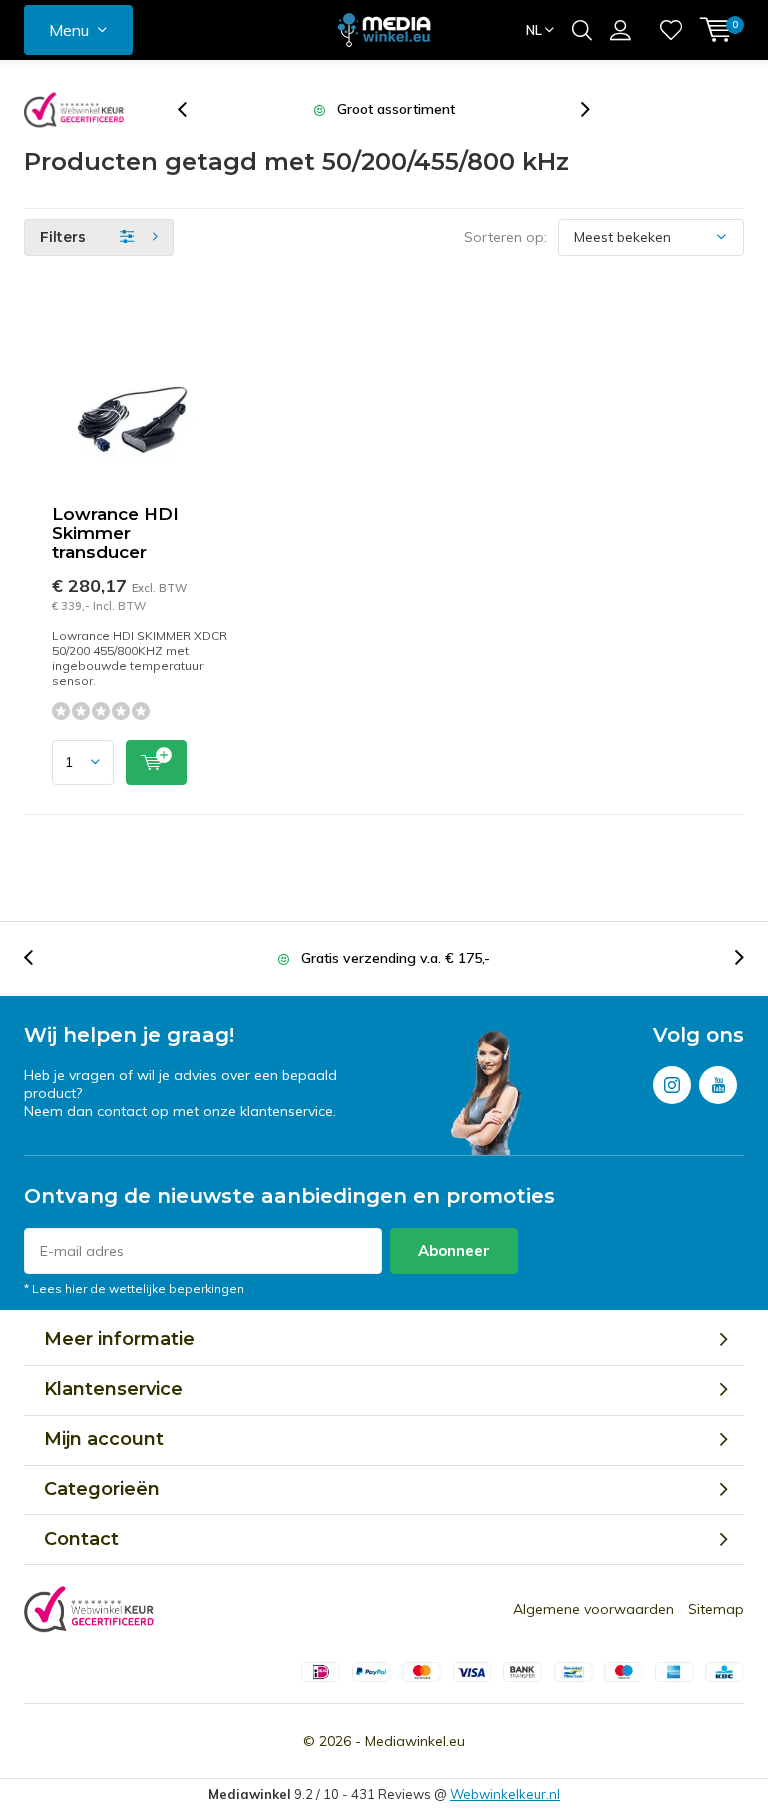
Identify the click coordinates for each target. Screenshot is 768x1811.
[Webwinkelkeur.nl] (74, 110)
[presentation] (193, 109)
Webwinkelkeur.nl (505, 1794)
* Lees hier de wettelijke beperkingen (134, 1288)
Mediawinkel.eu (415, 1741)
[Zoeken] (582, 30)
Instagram (672, 1085)
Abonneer (454, 1250)
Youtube (718, 1085)
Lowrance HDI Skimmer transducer (115, 533)
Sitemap (716, 1609)
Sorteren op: (505, 237)
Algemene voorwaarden (593, 1609)
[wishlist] (671, 30)
